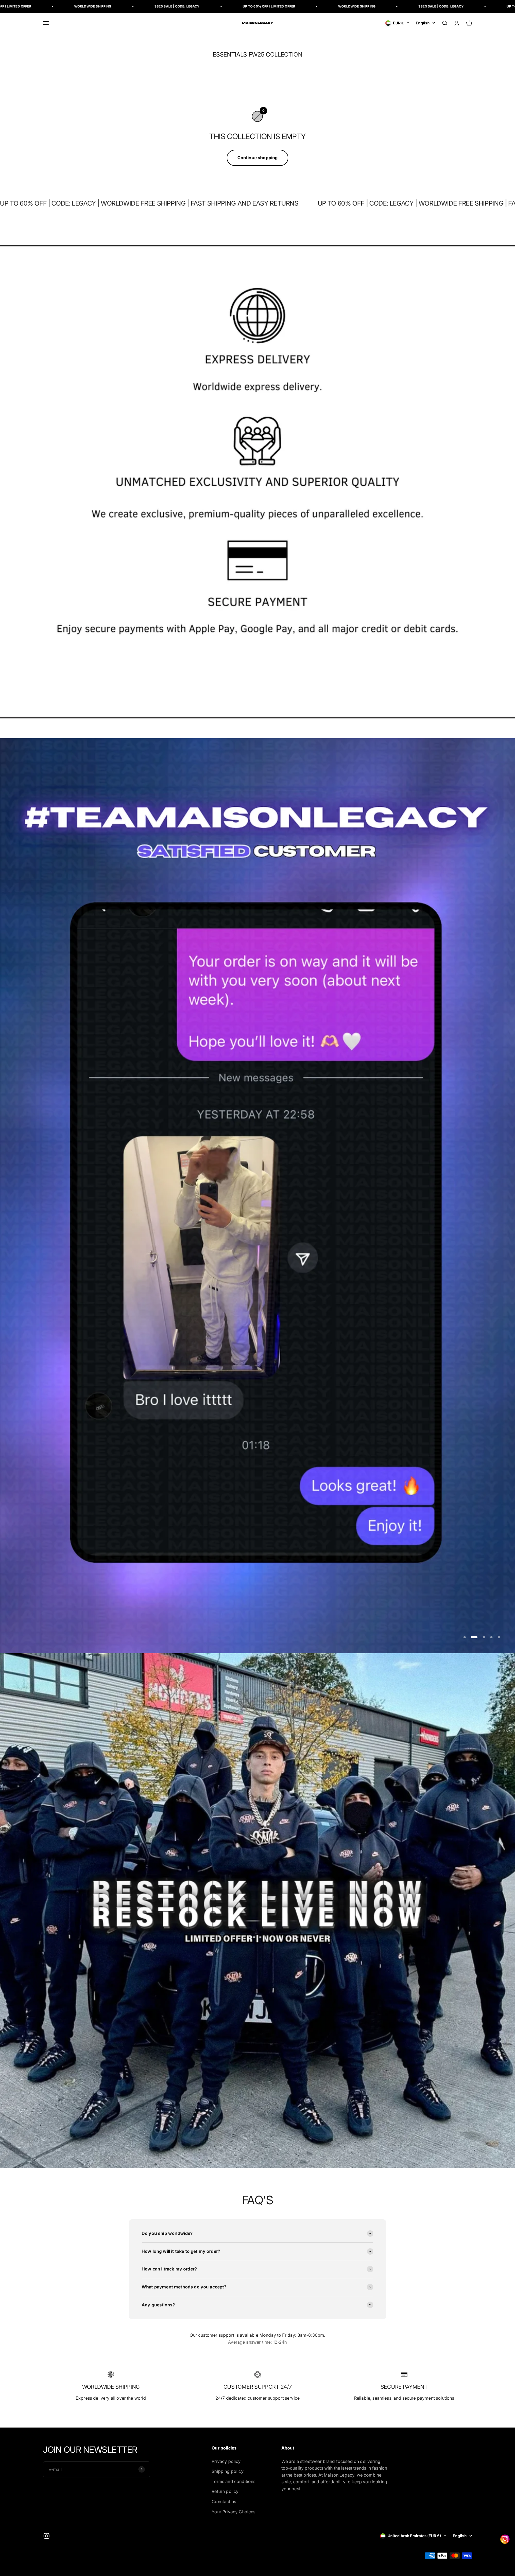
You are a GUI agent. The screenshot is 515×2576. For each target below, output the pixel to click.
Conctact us (224, 2501)
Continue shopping (258, 158)
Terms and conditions (233, 2481)
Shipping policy (227, 2471)
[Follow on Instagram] (47, 2536)
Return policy (225, 2491)
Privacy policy (226, 2461)
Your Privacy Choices (233, 2512)
